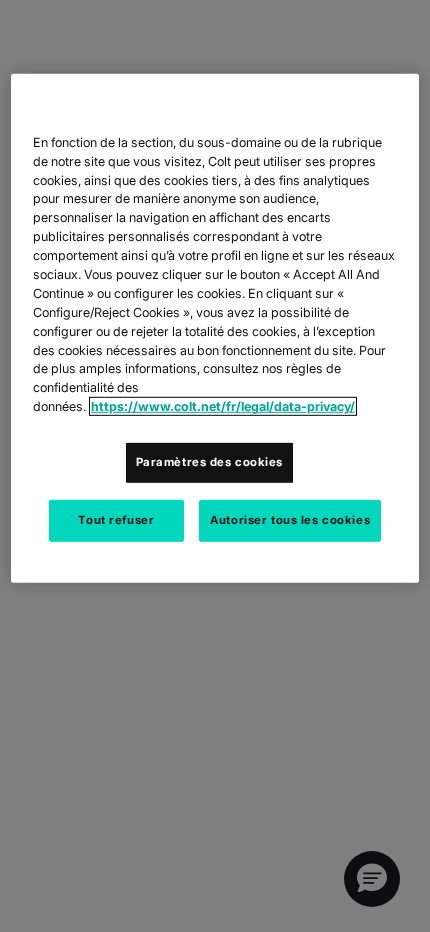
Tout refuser (116, 520)
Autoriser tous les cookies (290, 520)
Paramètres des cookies (210, 462)
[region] (215, 328)
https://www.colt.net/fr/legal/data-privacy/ (223, 406)
